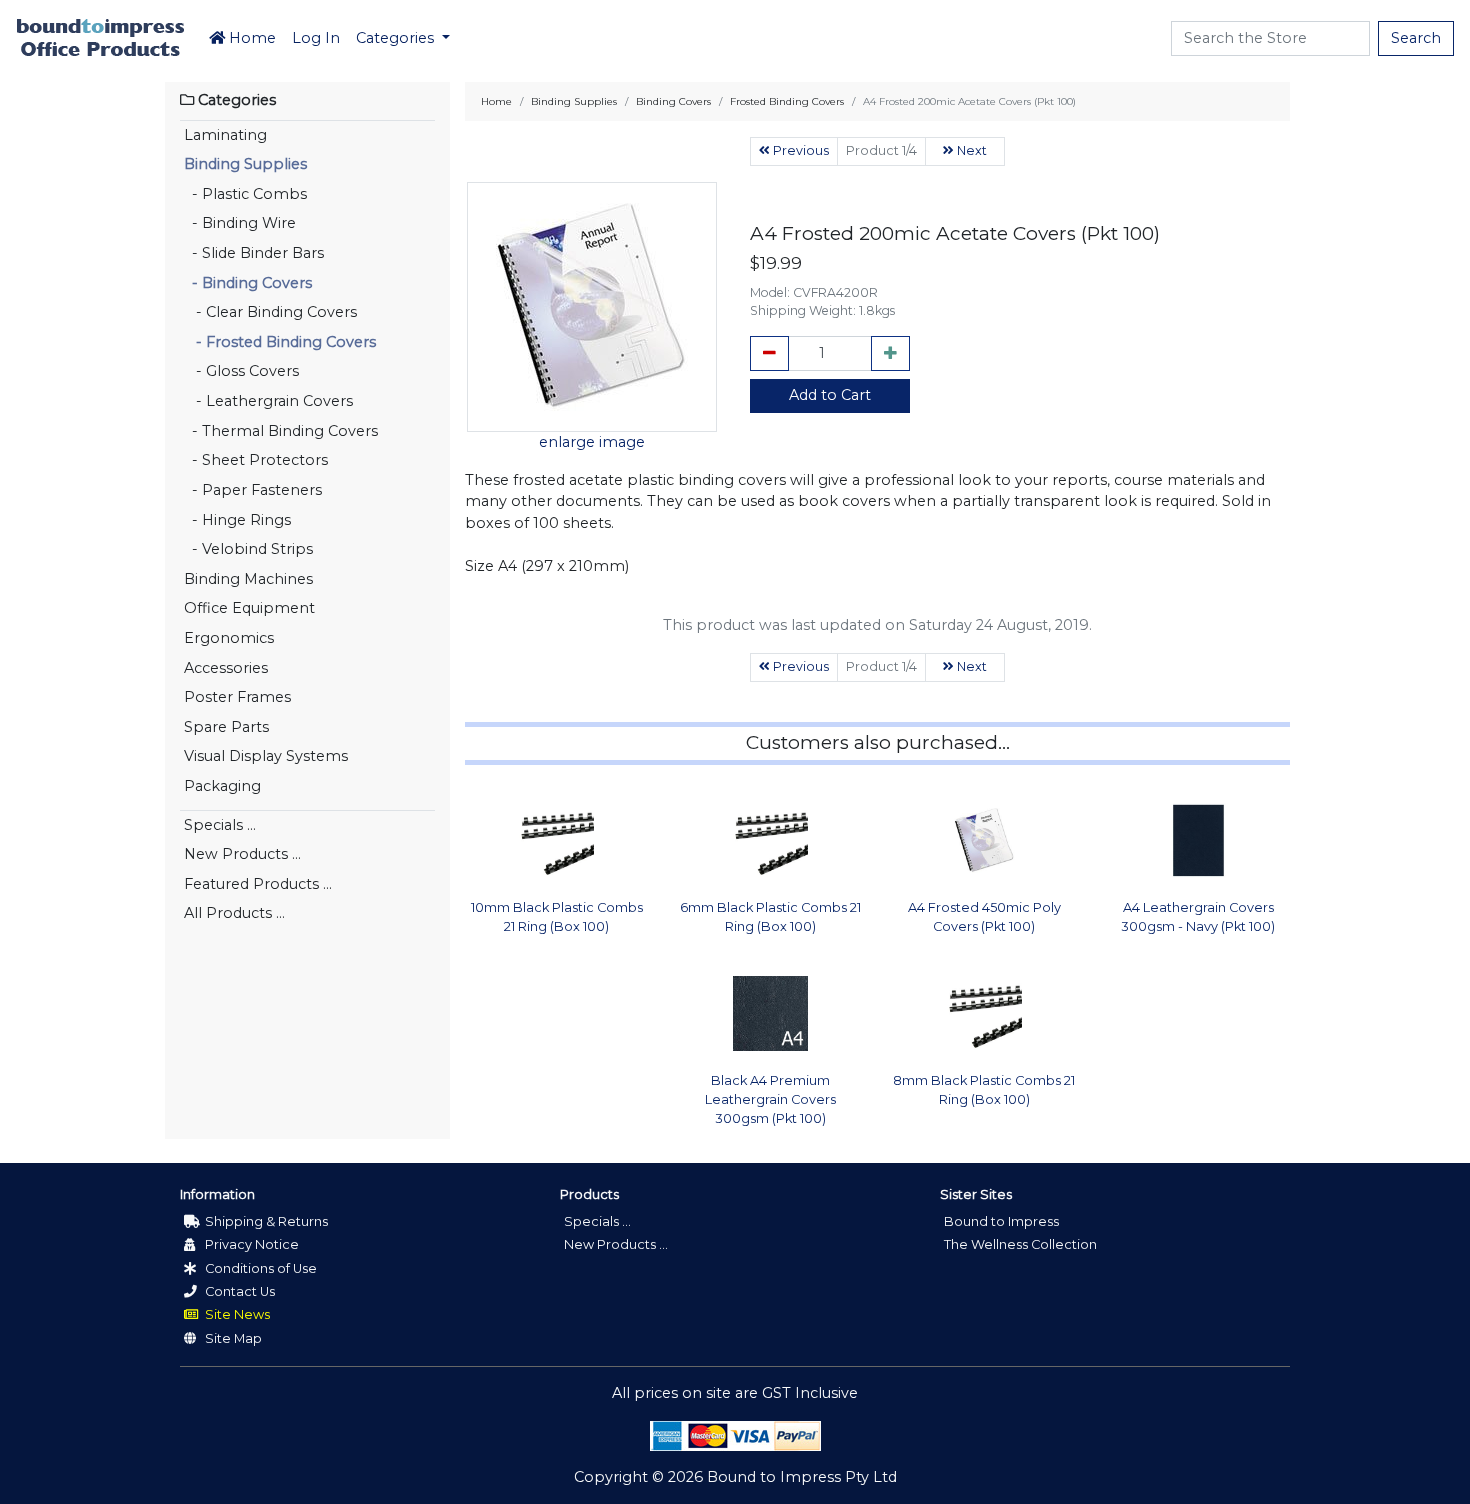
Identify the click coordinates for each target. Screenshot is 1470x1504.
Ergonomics (229, 638)
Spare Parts (226, 727)
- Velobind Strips (248, 549)
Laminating (225, 135)
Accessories (226, 668)
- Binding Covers (248, 283)
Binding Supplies (245, 164)
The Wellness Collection (1020, 1244)
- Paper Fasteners (253, 490)
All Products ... (234, 913)
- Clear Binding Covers (270, 312)
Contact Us (238, 1291)
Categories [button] (397, 38)
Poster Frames (237, 697)
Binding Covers (673, 101)
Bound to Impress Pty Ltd (802, 1477)
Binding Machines (248, 579)
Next (970, 150)
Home (250, 38)
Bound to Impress (1001, 1221)
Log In (316, 38)
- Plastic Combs (245, 194)
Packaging (222, 786)
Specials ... (220, 825)
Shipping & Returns (265, 1221)
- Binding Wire (240, 223)
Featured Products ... (258, 884)
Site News (236, 1314)
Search (1416, 38)
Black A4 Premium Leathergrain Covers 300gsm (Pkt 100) (770, 1099)
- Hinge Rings (237, 520)
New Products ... (242, 854)
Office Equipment (249, 608)
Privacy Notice (250, 1244)
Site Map (232, 1338)
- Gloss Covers (241, 371)
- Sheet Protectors (256, 460)
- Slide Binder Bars (254, 253)
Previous (799, 150)
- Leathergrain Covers (268, 401)
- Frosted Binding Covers (280, 342)
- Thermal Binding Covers (281, 431)
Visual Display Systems (266, 756)
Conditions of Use (259, 1268)
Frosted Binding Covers (787, 101)
